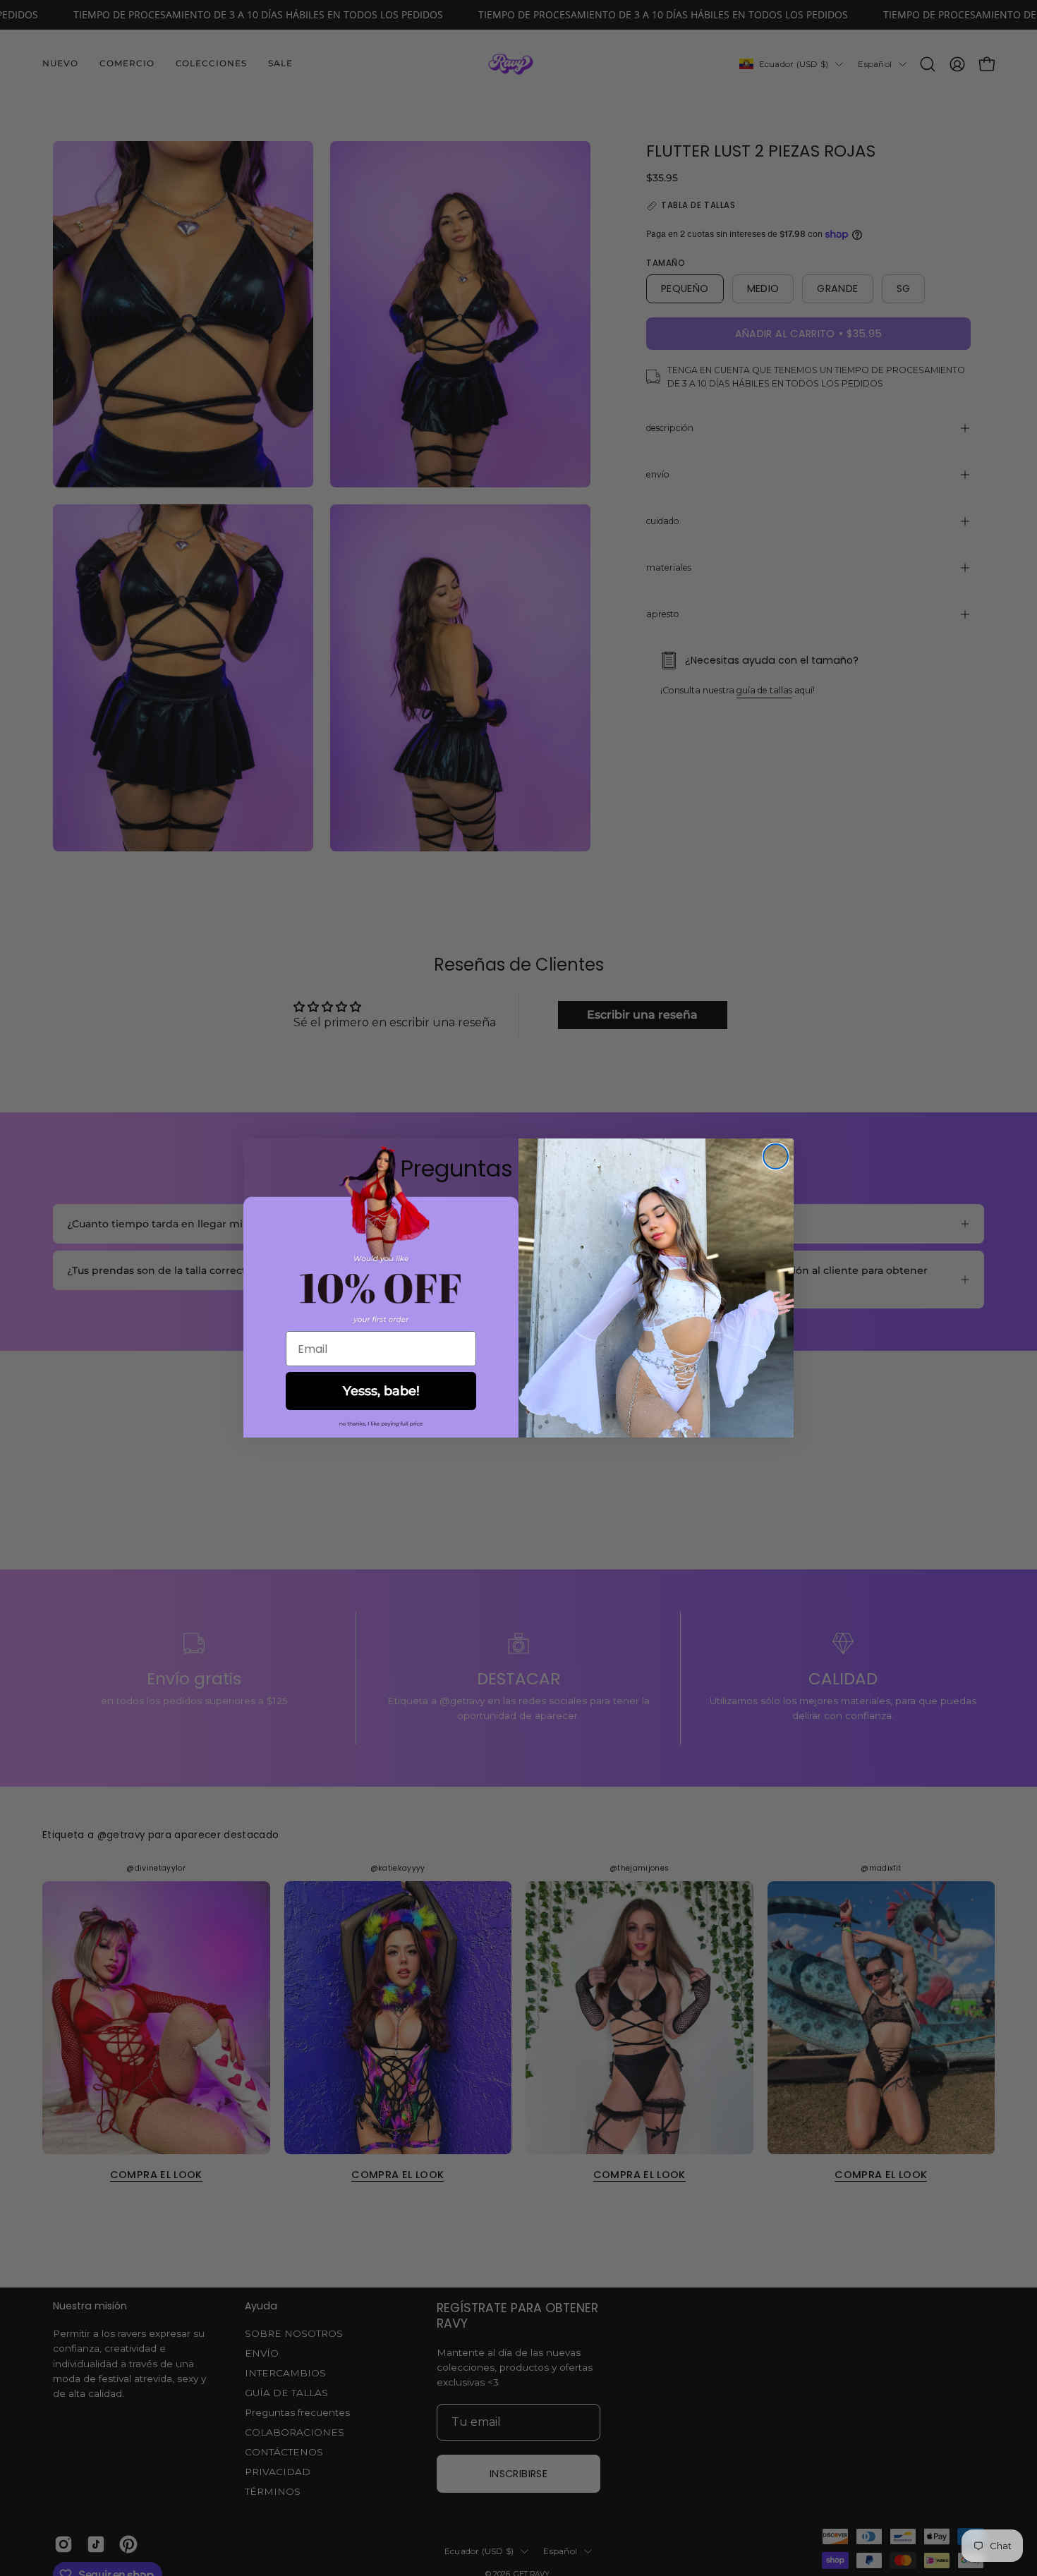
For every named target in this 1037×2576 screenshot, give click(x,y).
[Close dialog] (776, 1156)
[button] (381, 1424)
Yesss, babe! (381, 1391)
